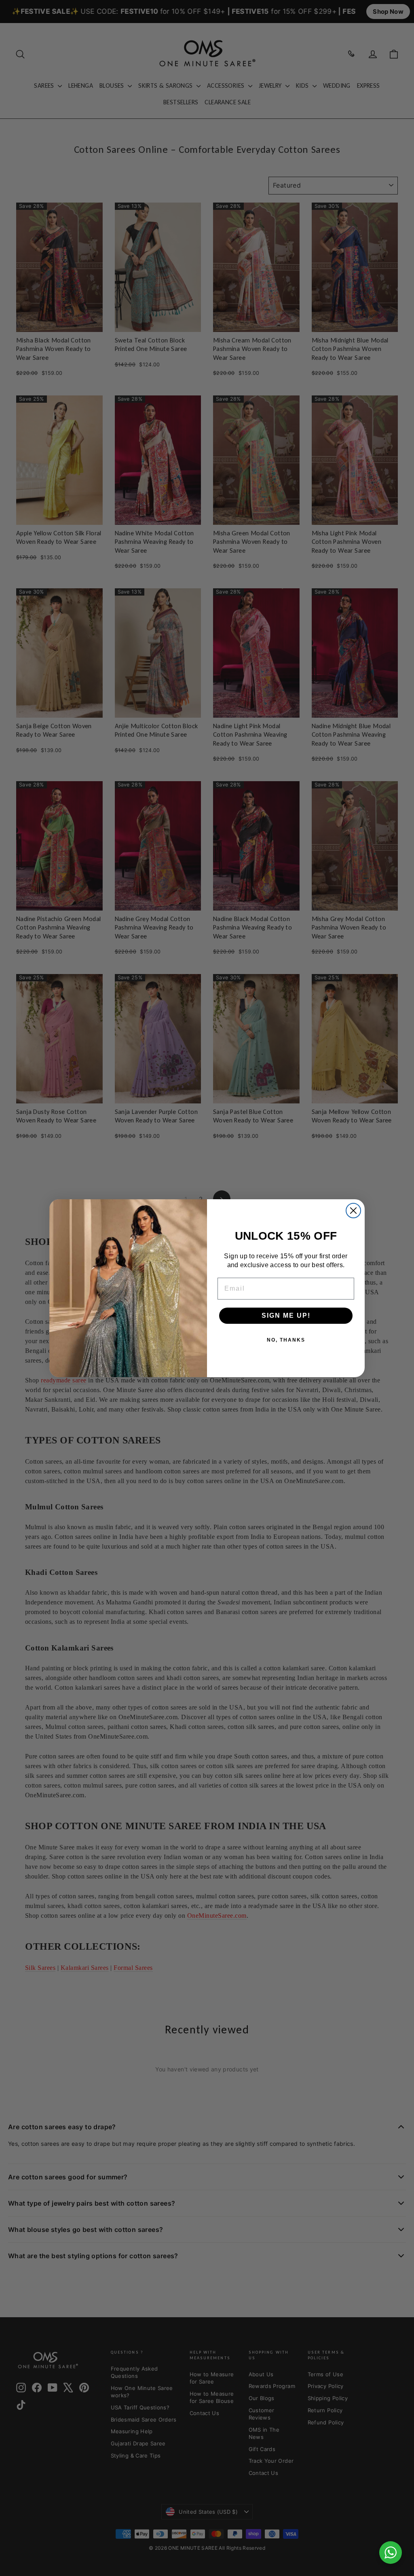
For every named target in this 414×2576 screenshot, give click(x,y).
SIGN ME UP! (286, 1315)
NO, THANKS (286, 1340)
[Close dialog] (353, 1211)
